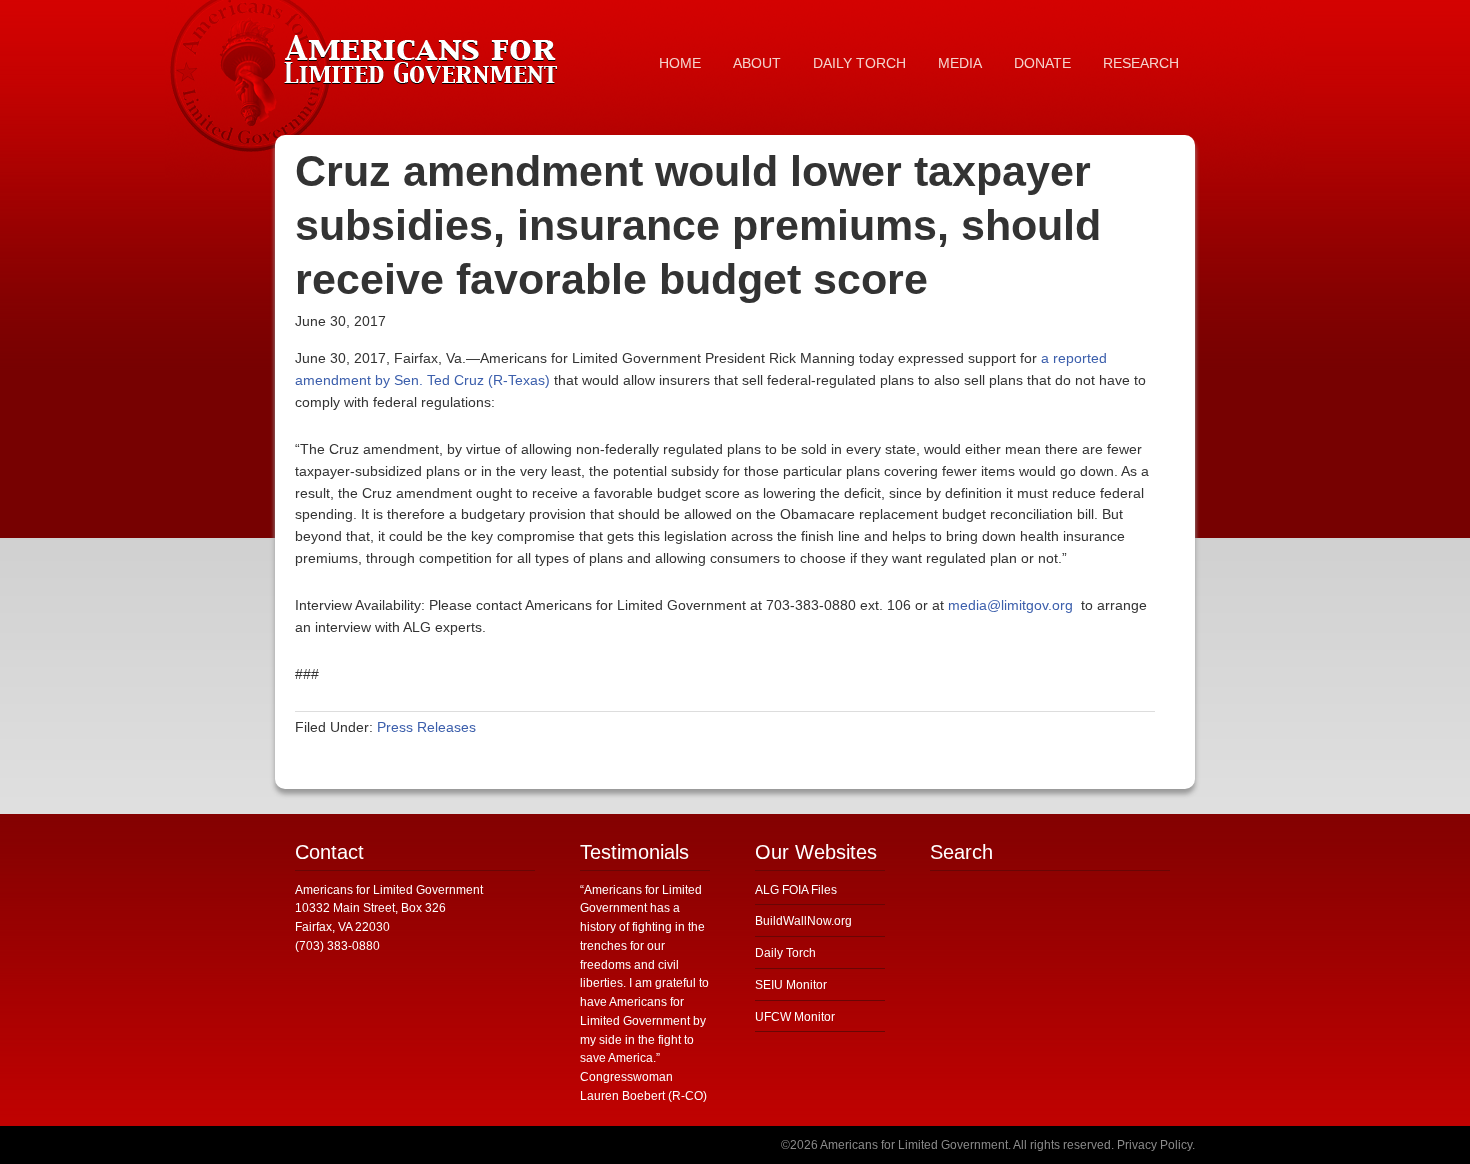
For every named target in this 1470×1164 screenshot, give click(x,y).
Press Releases (426, 727)
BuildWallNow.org (803, 921)
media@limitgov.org (1010, 605)
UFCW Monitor (795, 1017)
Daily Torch (785, 953)
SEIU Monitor (791, 985)
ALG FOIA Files (796, 890)
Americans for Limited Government (425, 55)
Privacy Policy (1154, 1145)
